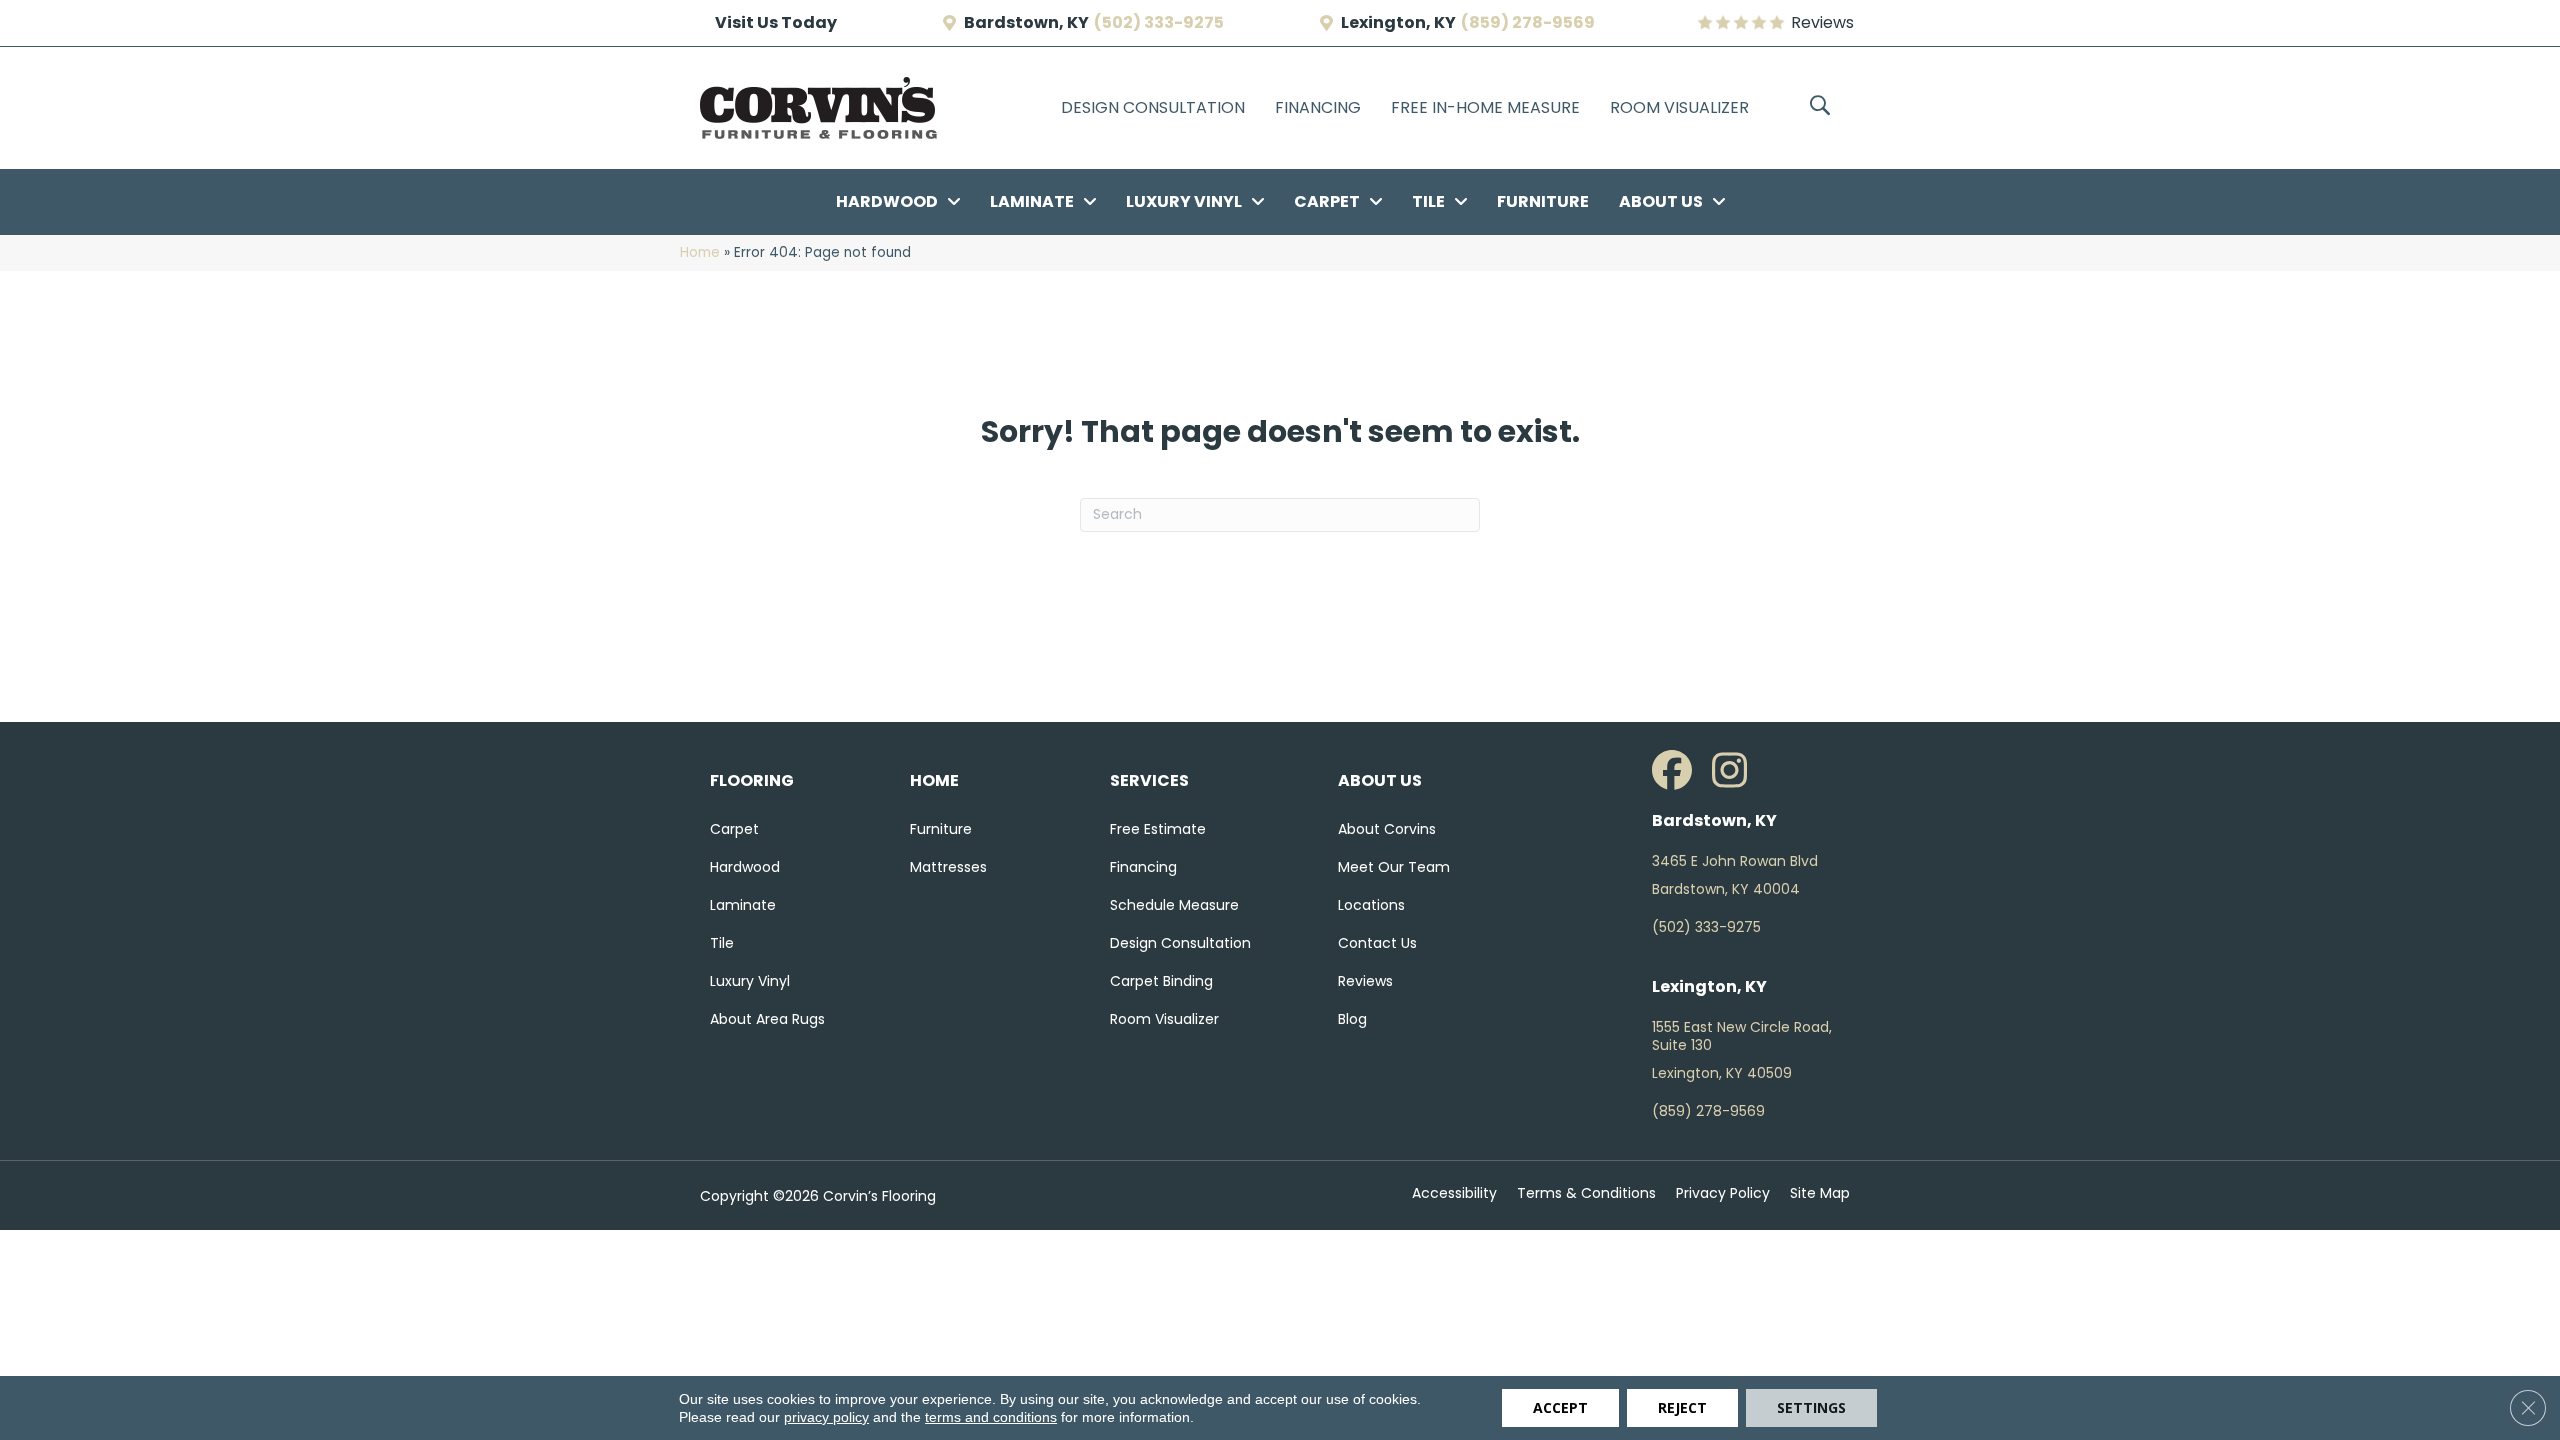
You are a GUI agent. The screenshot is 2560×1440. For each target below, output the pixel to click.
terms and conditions (991, 1417)
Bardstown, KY (1026, 23)
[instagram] (1737, 771)
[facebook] (1677, 771)
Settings (1811, 1407)
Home (700, 252)
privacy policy (826, 1417)
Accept (1560, 1407)
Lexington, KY (1398, 23)
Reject (1682, 1407)
